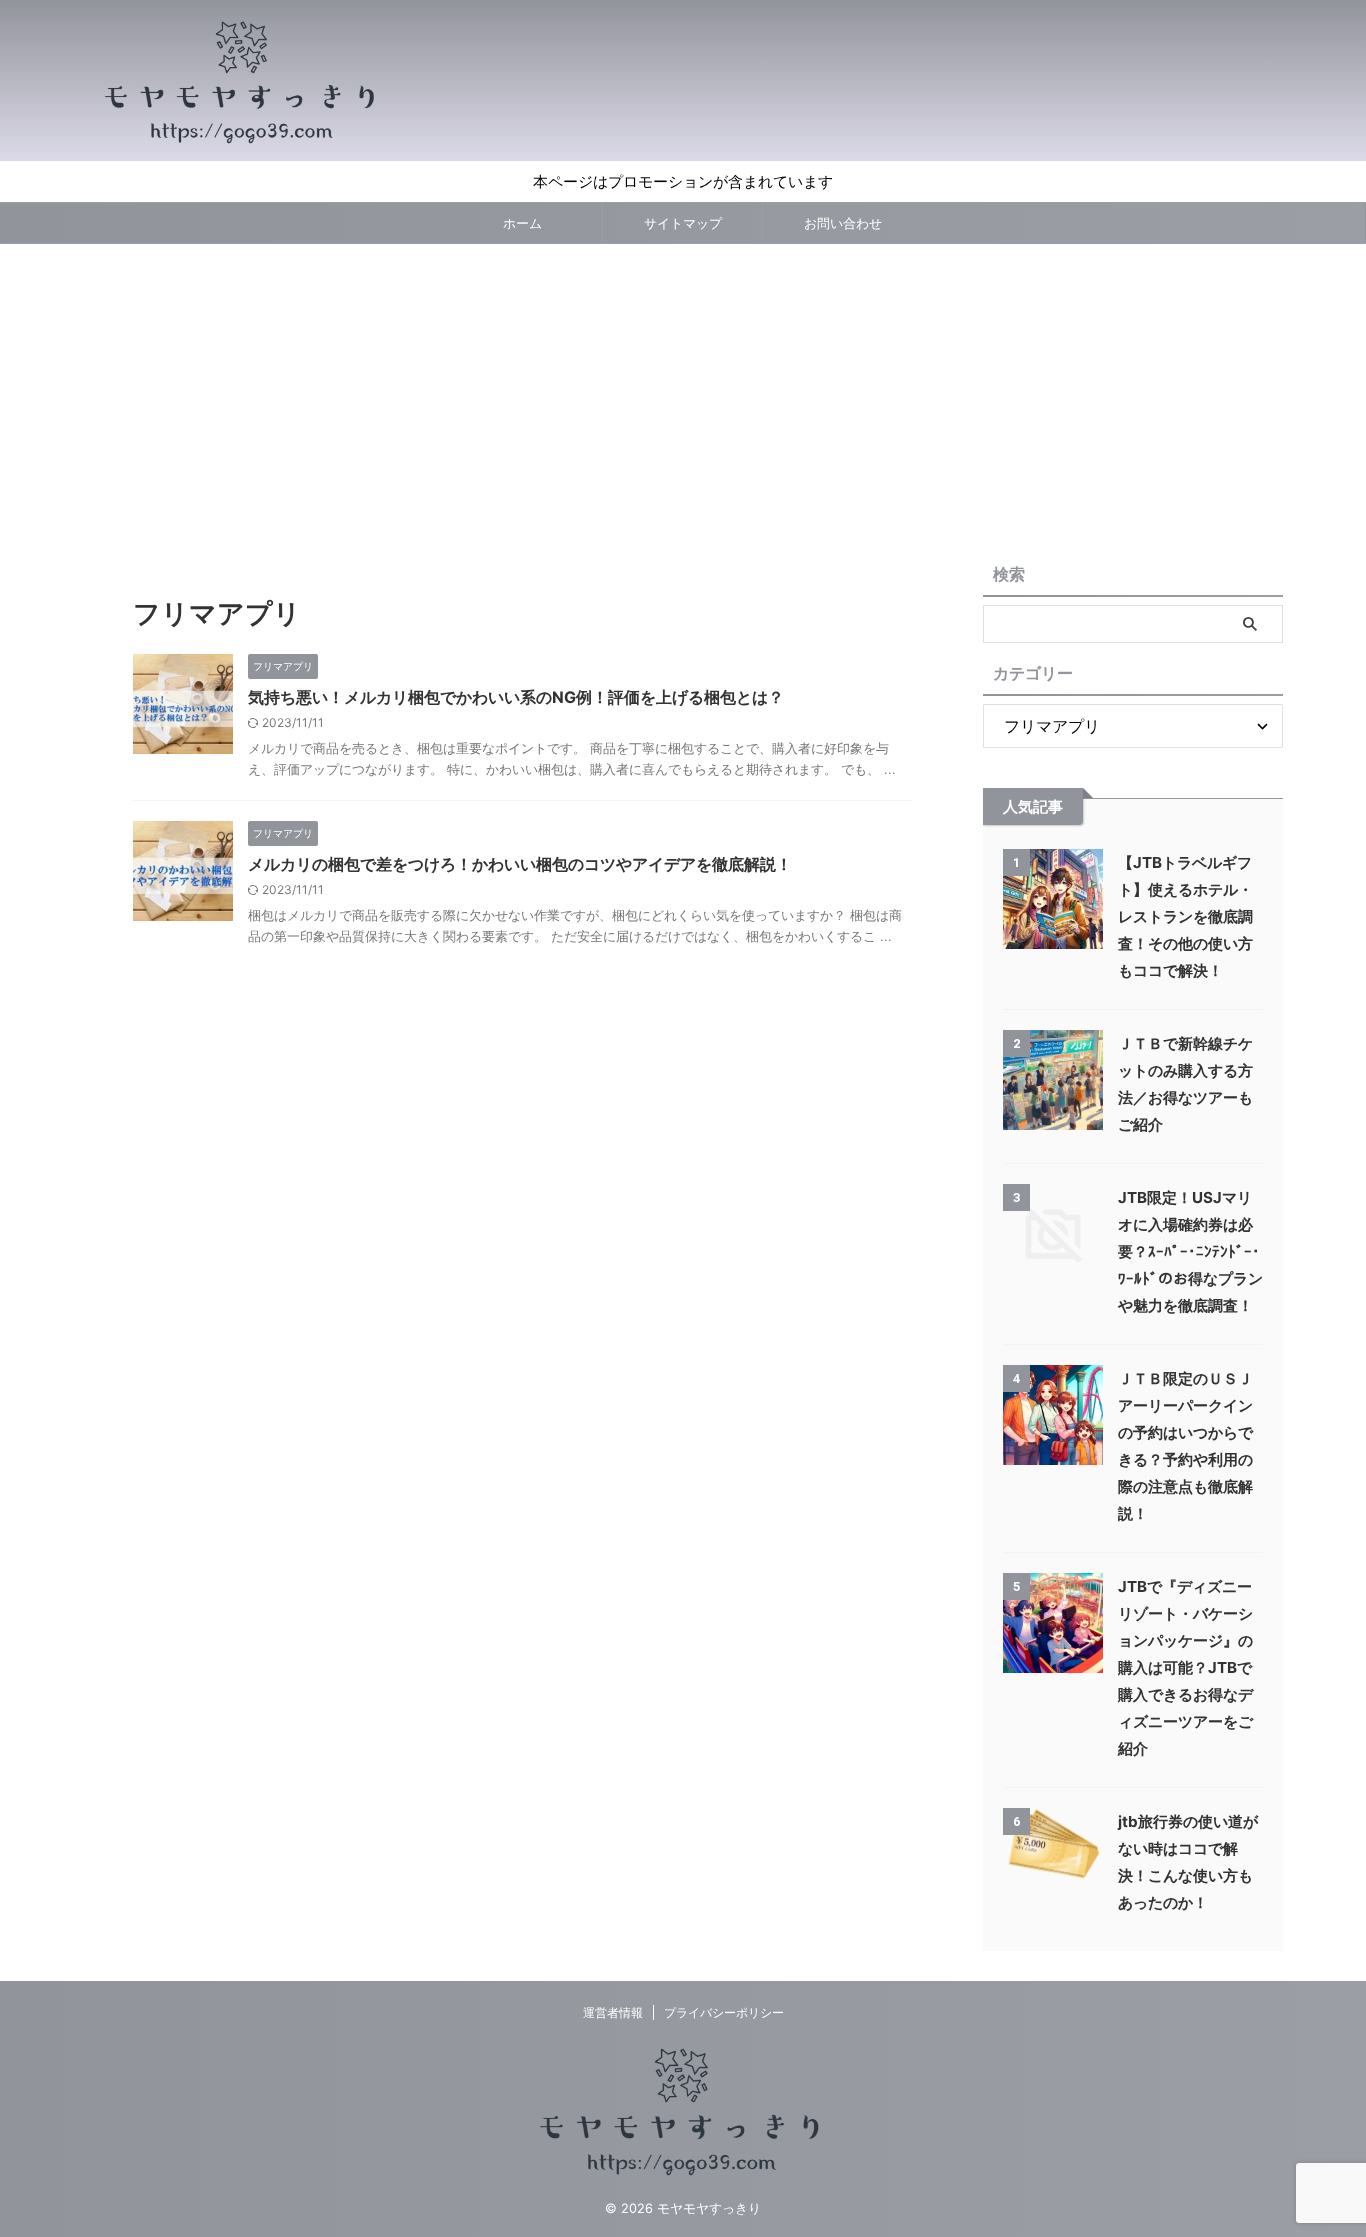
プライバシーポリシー (724, 2012)
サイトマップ (683, 223)
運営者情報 (613, 2012)
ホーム (522, 223)
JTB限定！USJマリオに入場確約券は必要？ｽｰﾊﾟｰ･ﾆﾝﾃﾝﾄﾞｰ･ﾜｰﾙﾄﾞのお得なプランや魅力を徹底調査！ (1190, 1251)
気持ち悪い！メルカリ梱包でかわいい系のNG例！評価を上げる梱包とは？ (516, 697)
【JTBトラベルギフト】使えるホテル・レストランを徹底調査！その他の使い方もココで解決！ (1185, 916)
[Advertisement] (683, 394)
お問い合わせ (843, 223)
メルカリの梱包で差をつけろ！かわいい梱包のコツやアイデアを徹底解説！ (520, 864)
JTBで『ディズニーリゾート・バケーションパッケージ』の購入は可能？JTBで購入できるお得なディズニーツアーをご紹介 (1185, 1667)
